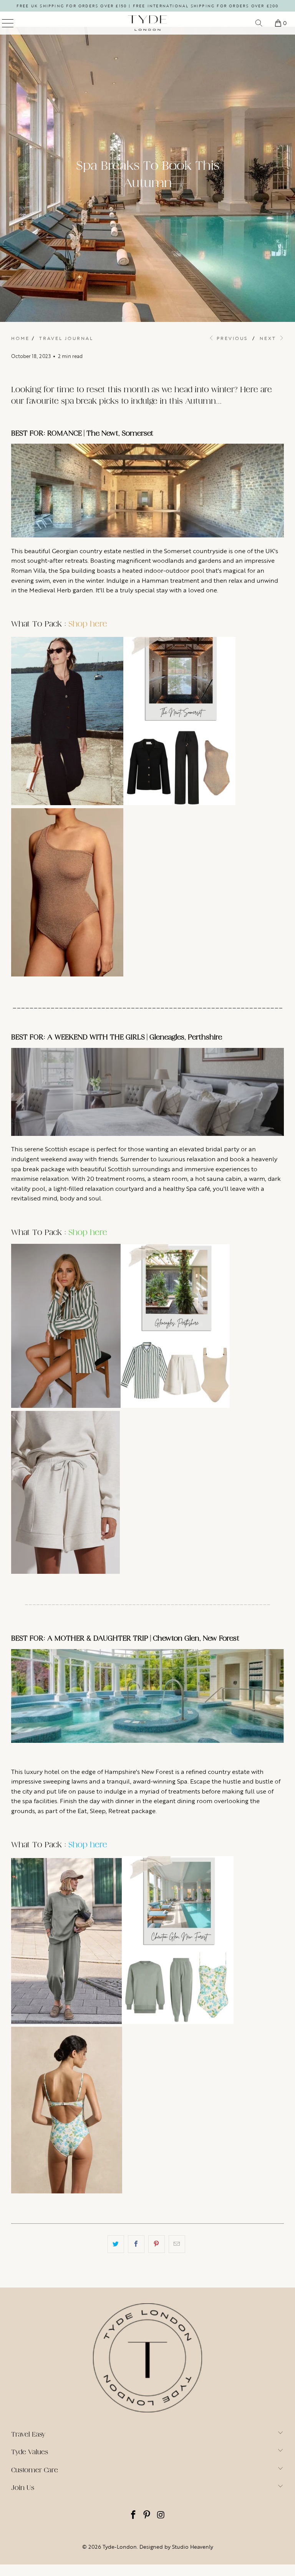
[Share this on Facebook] (136, 2244)
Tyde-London (120, 2547)
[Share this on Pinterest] (157, 2244)
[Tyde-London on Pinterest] (147, 2515)
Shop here (88, 624)
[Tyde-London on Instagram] (161, 2515)
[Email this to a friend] (177, 2244)
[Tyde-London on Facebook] (133, 2515)
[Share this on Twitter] (116, 2244)
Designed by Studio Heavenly (176, 2547)
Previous (231, 338)
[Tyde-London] (147, 23)
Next (269, 338)
